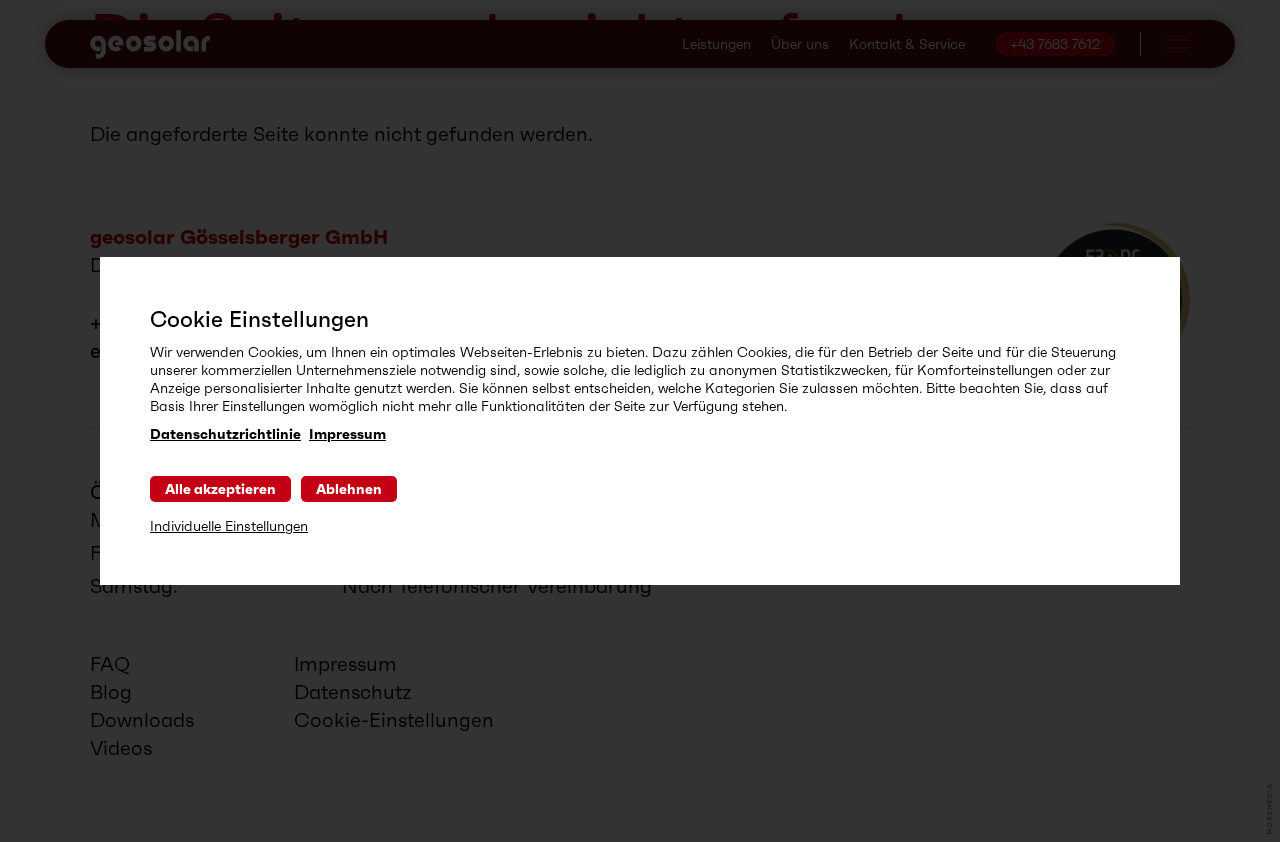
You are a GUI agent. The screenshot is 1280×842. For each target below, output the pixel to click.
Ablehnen (349, 489)
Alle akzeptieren (220, 489)
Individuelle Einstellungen (229, 526)
